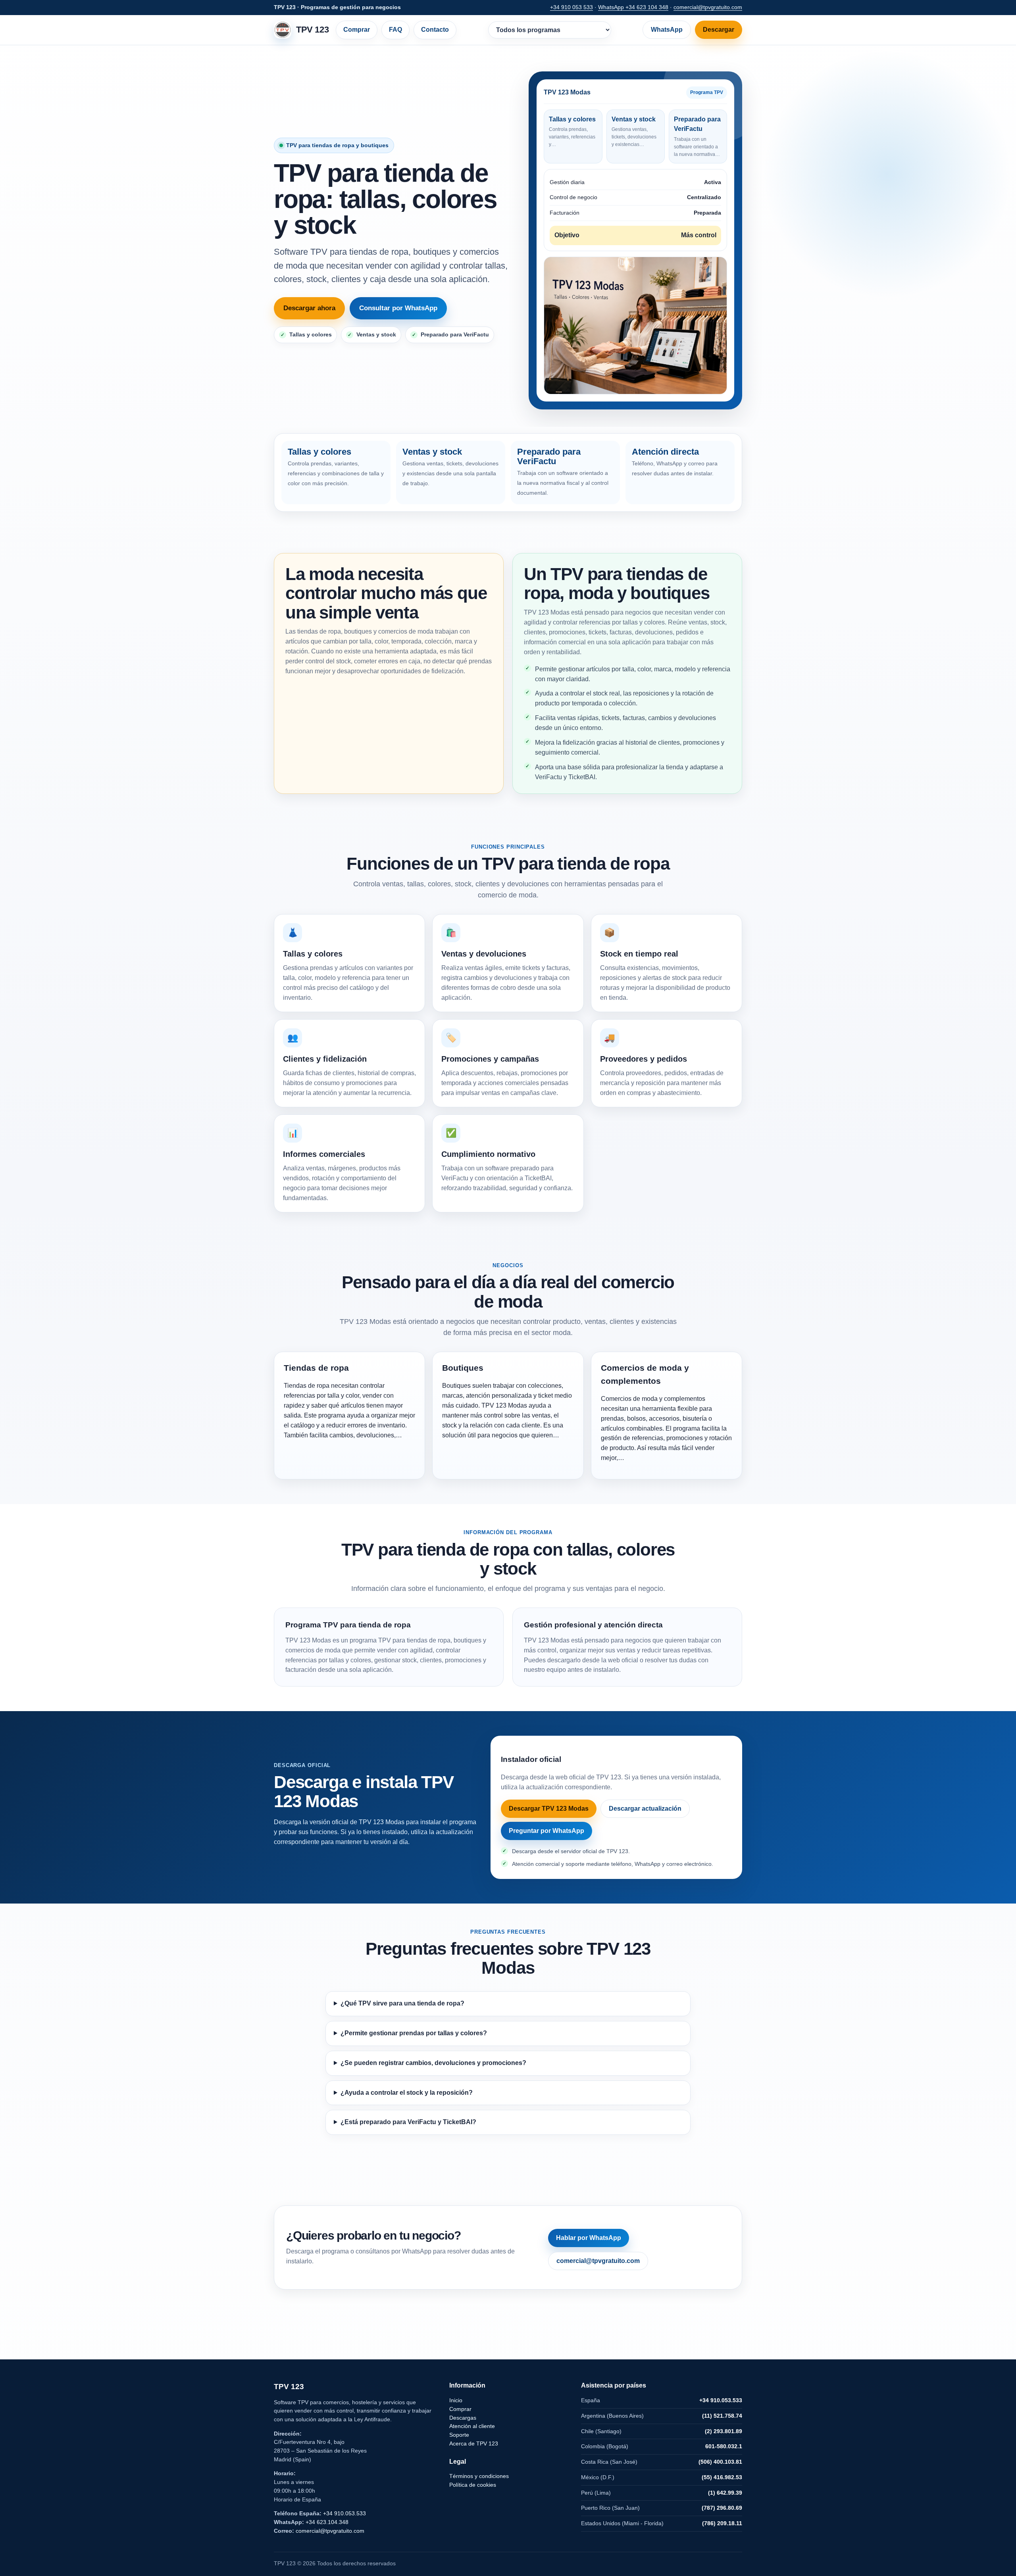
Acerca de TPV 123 (474, 2443)
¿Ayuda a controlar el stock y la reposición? (407, 2093)
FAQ (395, 30)
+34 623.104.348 (327, 2522)
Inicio (456, 2400)
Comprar (357, 30)
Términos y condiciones (479, 2476)
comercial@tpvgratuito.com (708, 7)
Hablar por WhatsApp (589, 2238)
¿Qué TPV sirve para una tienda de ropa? (402, 2003)
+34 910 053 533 (571, 7)
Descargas (463, 2418)
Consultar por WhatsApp (398, 308)
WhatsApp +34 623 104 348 (633, 7)
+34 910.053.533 (344, 2513)
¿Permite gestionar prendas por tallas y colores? (414, 2033)
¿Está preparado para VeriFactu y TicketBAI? (408, 2122)
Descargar (719, 30)
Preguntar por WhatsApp (546, 1831)
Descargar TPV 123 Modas (549, 1809)
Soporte (459, 2435)
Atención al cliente (472, 2426)
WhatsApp (667, 30)
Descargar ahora (309, 308)
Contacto (435, 30)
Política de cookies (473, 2485)
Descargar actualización (645, 1809)
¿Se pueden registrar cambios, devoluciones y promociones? (433, 2063)
